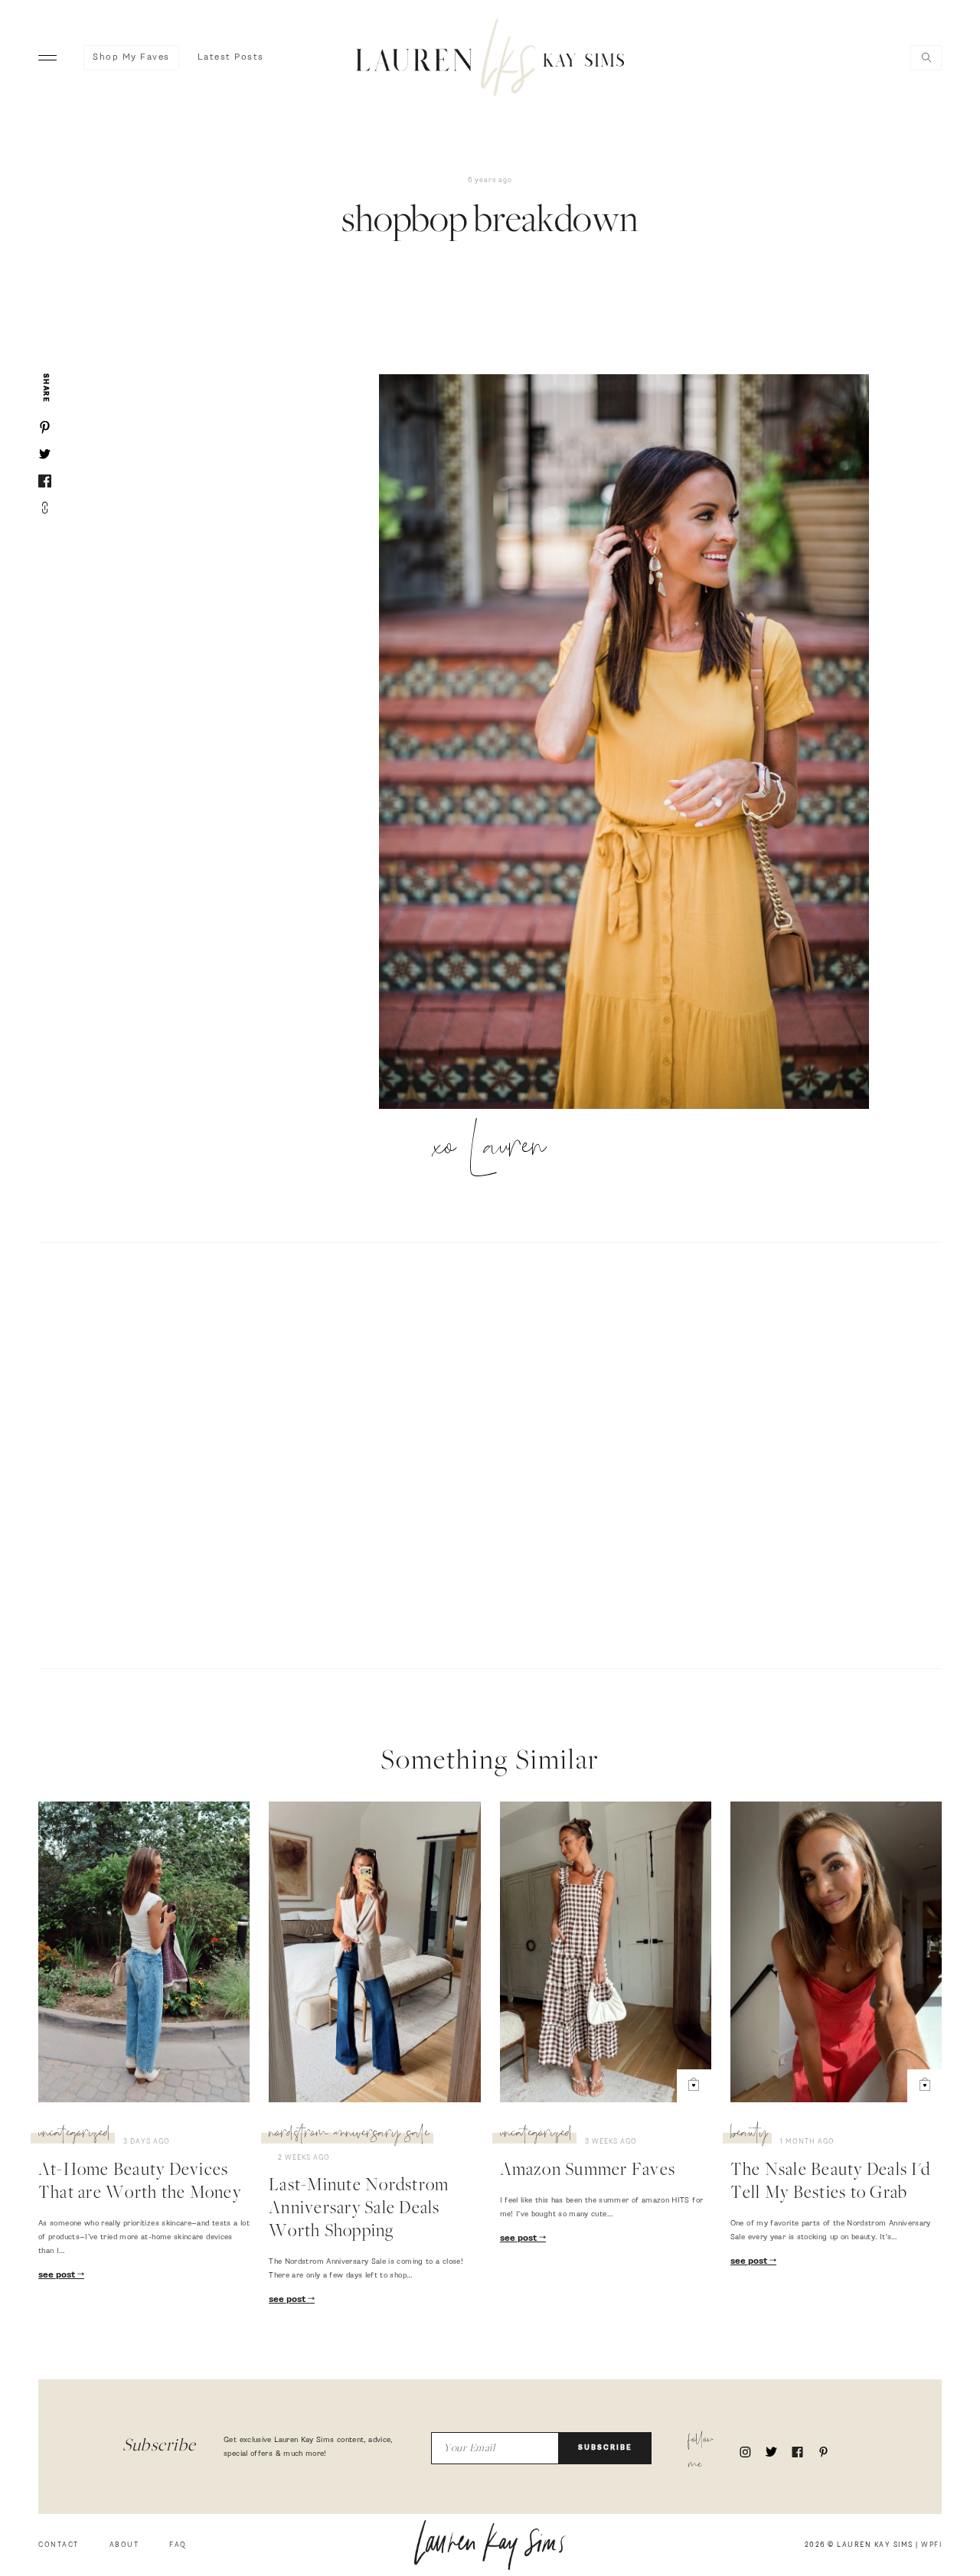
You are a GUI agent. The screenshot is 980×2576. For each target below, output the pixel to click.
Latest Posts (231, 57)
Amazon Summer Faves (588, 2171)
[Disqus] (490, 1453)
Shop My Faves (131, 57)
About (124, 2545)
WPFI (931, 2545)
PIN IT (631, 743)
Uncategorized (75, 2135)
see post (58, 2275)
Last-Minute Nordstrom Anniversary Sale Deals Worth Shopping (359, 2209)
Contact (59, 2545)
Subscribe (605, 2448)
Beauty (749, 2135)
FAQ (178, 2545)
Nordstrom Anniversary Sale (349, 2135)
